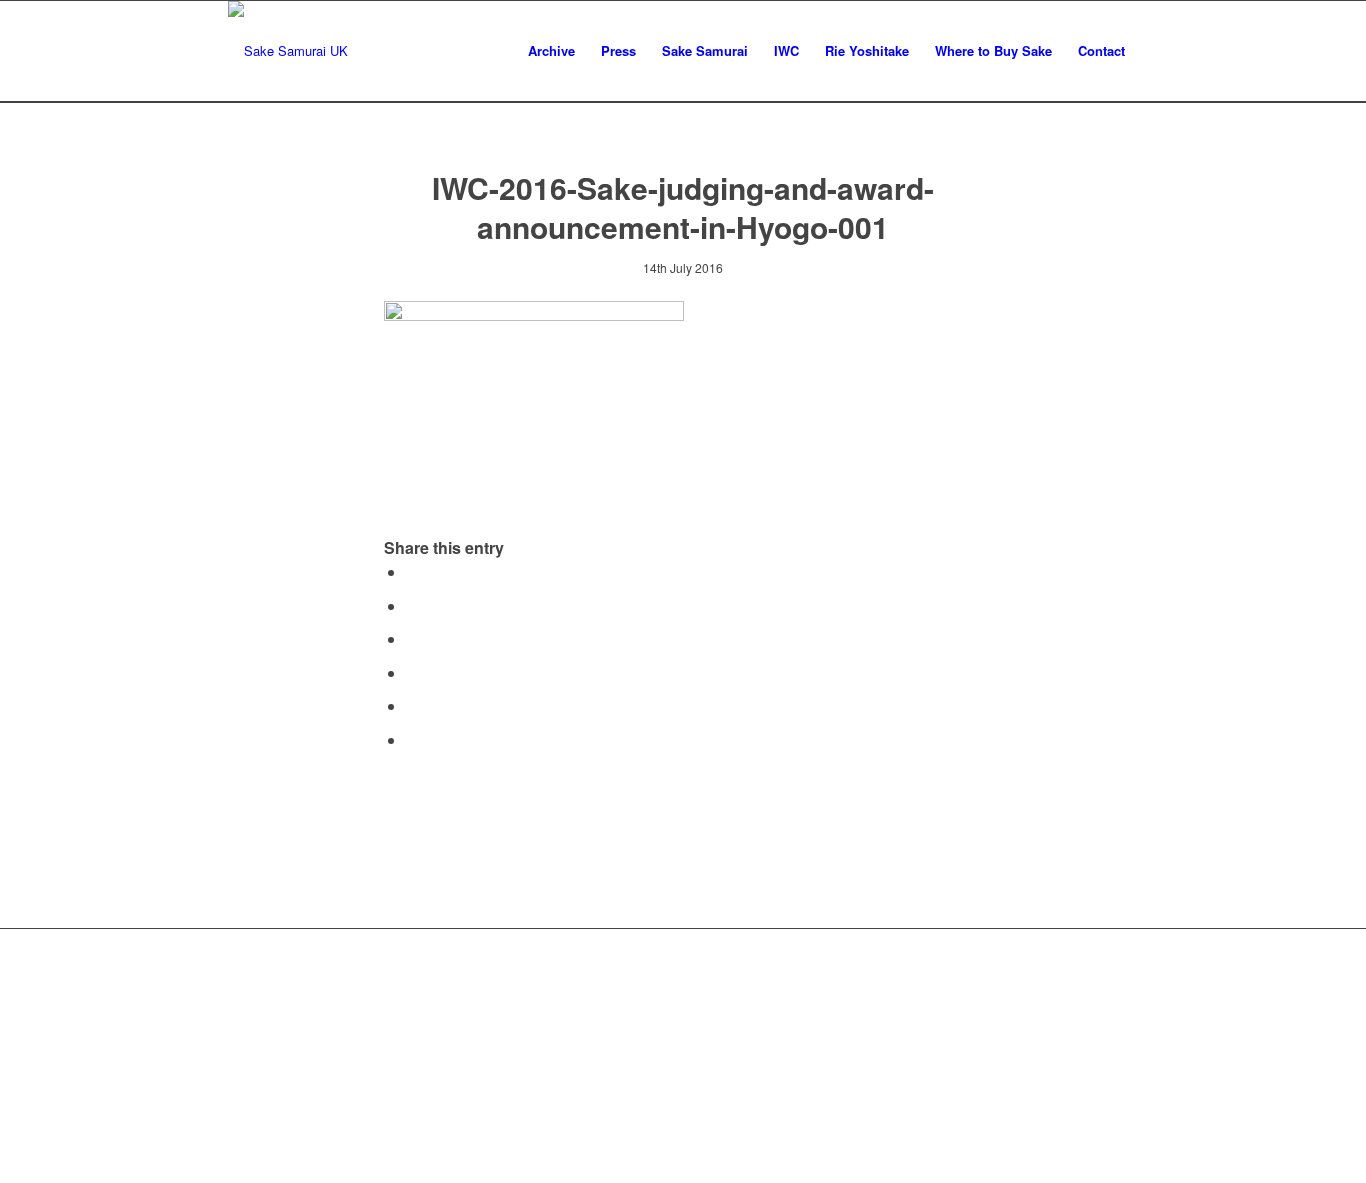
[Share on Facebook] (412, 571)
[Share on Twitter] (412, 605)
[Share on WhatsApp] (412, 638)
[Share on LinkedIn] (412, 705)
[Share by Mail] (412, 739)
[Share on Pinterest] (412, 672)
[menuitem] (551, 51)
